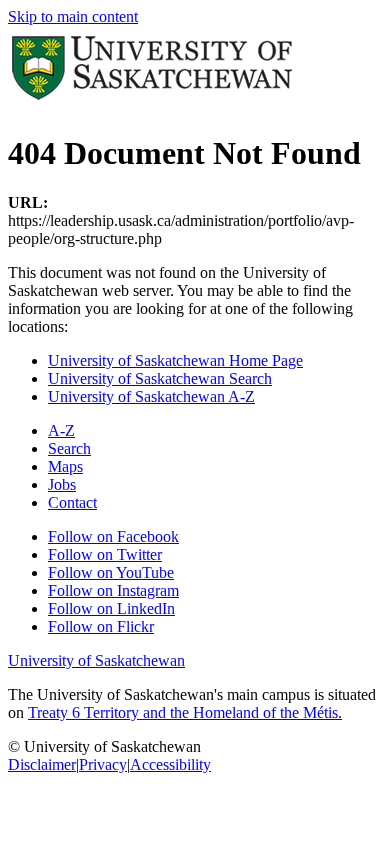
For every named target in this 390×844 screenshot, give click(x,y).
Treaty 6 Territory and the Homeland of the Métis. (185, 712)
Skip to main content (73, 16)
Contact (72, 502)
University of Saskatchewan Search (160, 378)
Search (69, 448)
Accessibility (170, 764)
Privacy (103, 764)
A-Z (61, 430)
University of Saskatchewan (96, 660)
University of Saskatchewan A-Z (151, 396)
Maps (65, 466)
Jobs (62, 484)
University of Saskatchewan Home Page (175, 360)
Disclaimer (42, 764)
